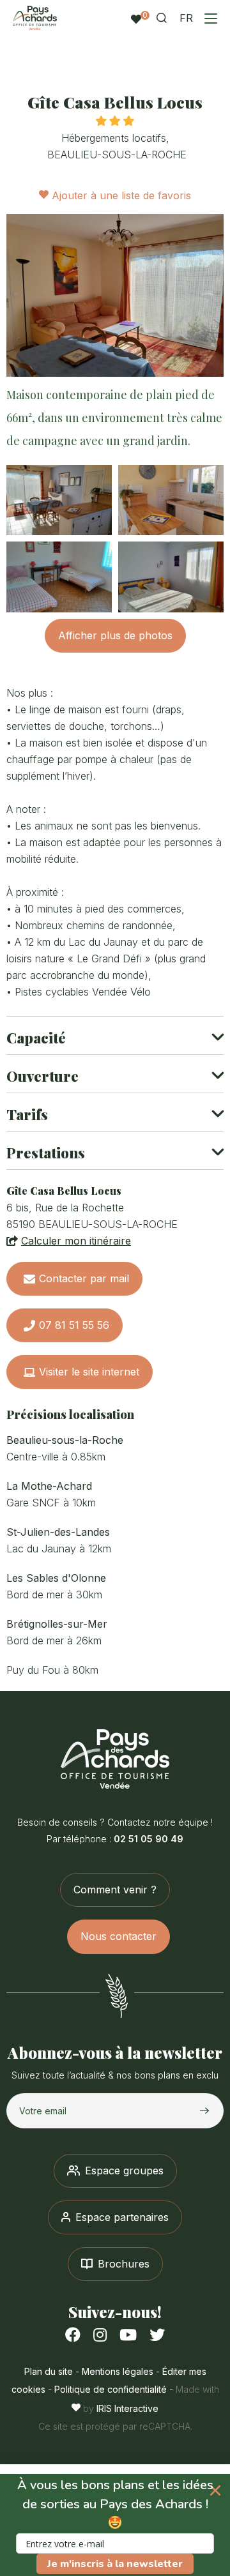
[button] (115, 2525)
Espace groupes (124, 2171)
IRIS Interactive (127, 2408)
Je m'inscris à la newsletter (115, 2564)
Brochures (124, 2264)
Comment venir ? (115, 1890)
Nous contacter (119, 1936)
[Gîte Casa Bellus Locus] (115, 295)
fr (186, 18)
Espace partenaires (122, 2217)
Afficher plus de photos (115, 635)
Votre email (43, 2111)
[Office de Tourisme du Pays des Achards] (115, 1759)
